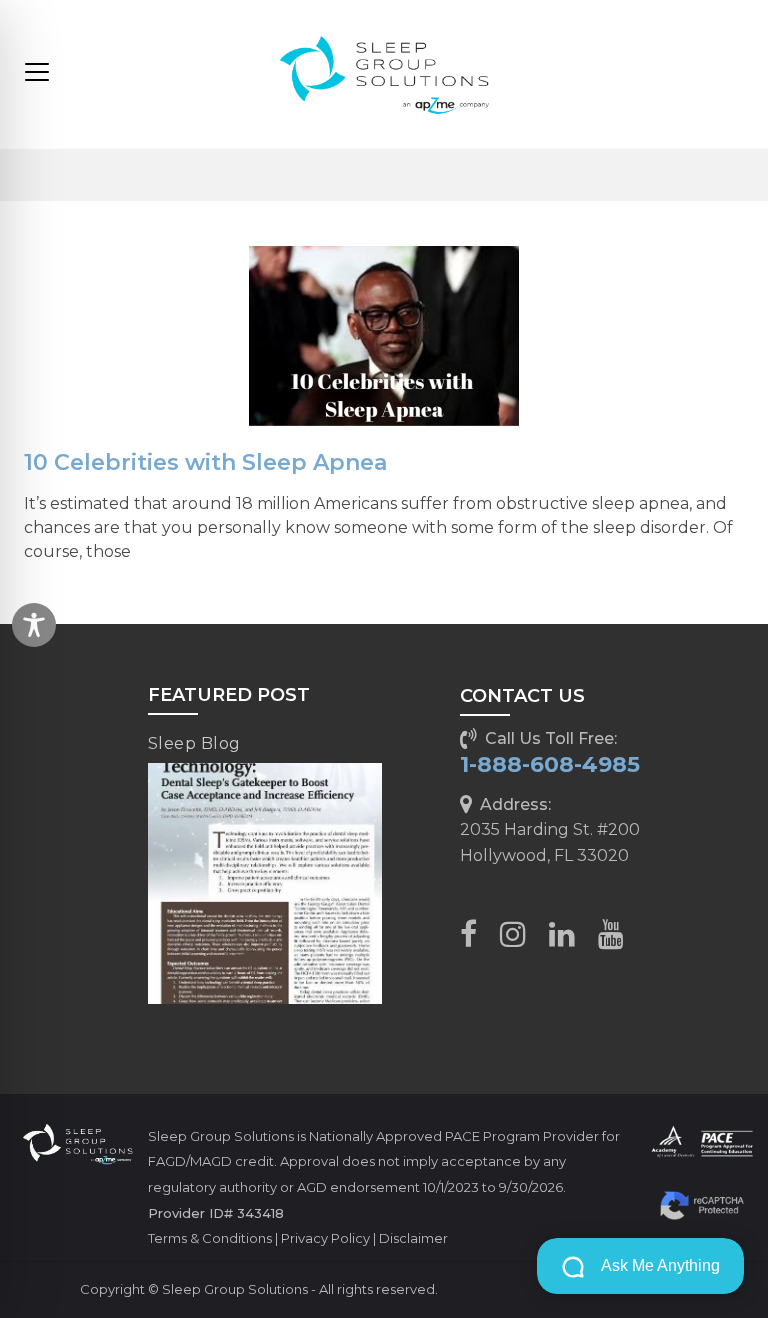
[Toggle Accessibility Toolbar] (34, 625)
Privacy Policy (325, 1238)
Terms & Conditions (210, 1238)
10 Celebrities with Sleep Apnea (205, 462)
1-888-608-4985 (550, 764)
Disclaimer (413, 1238)
